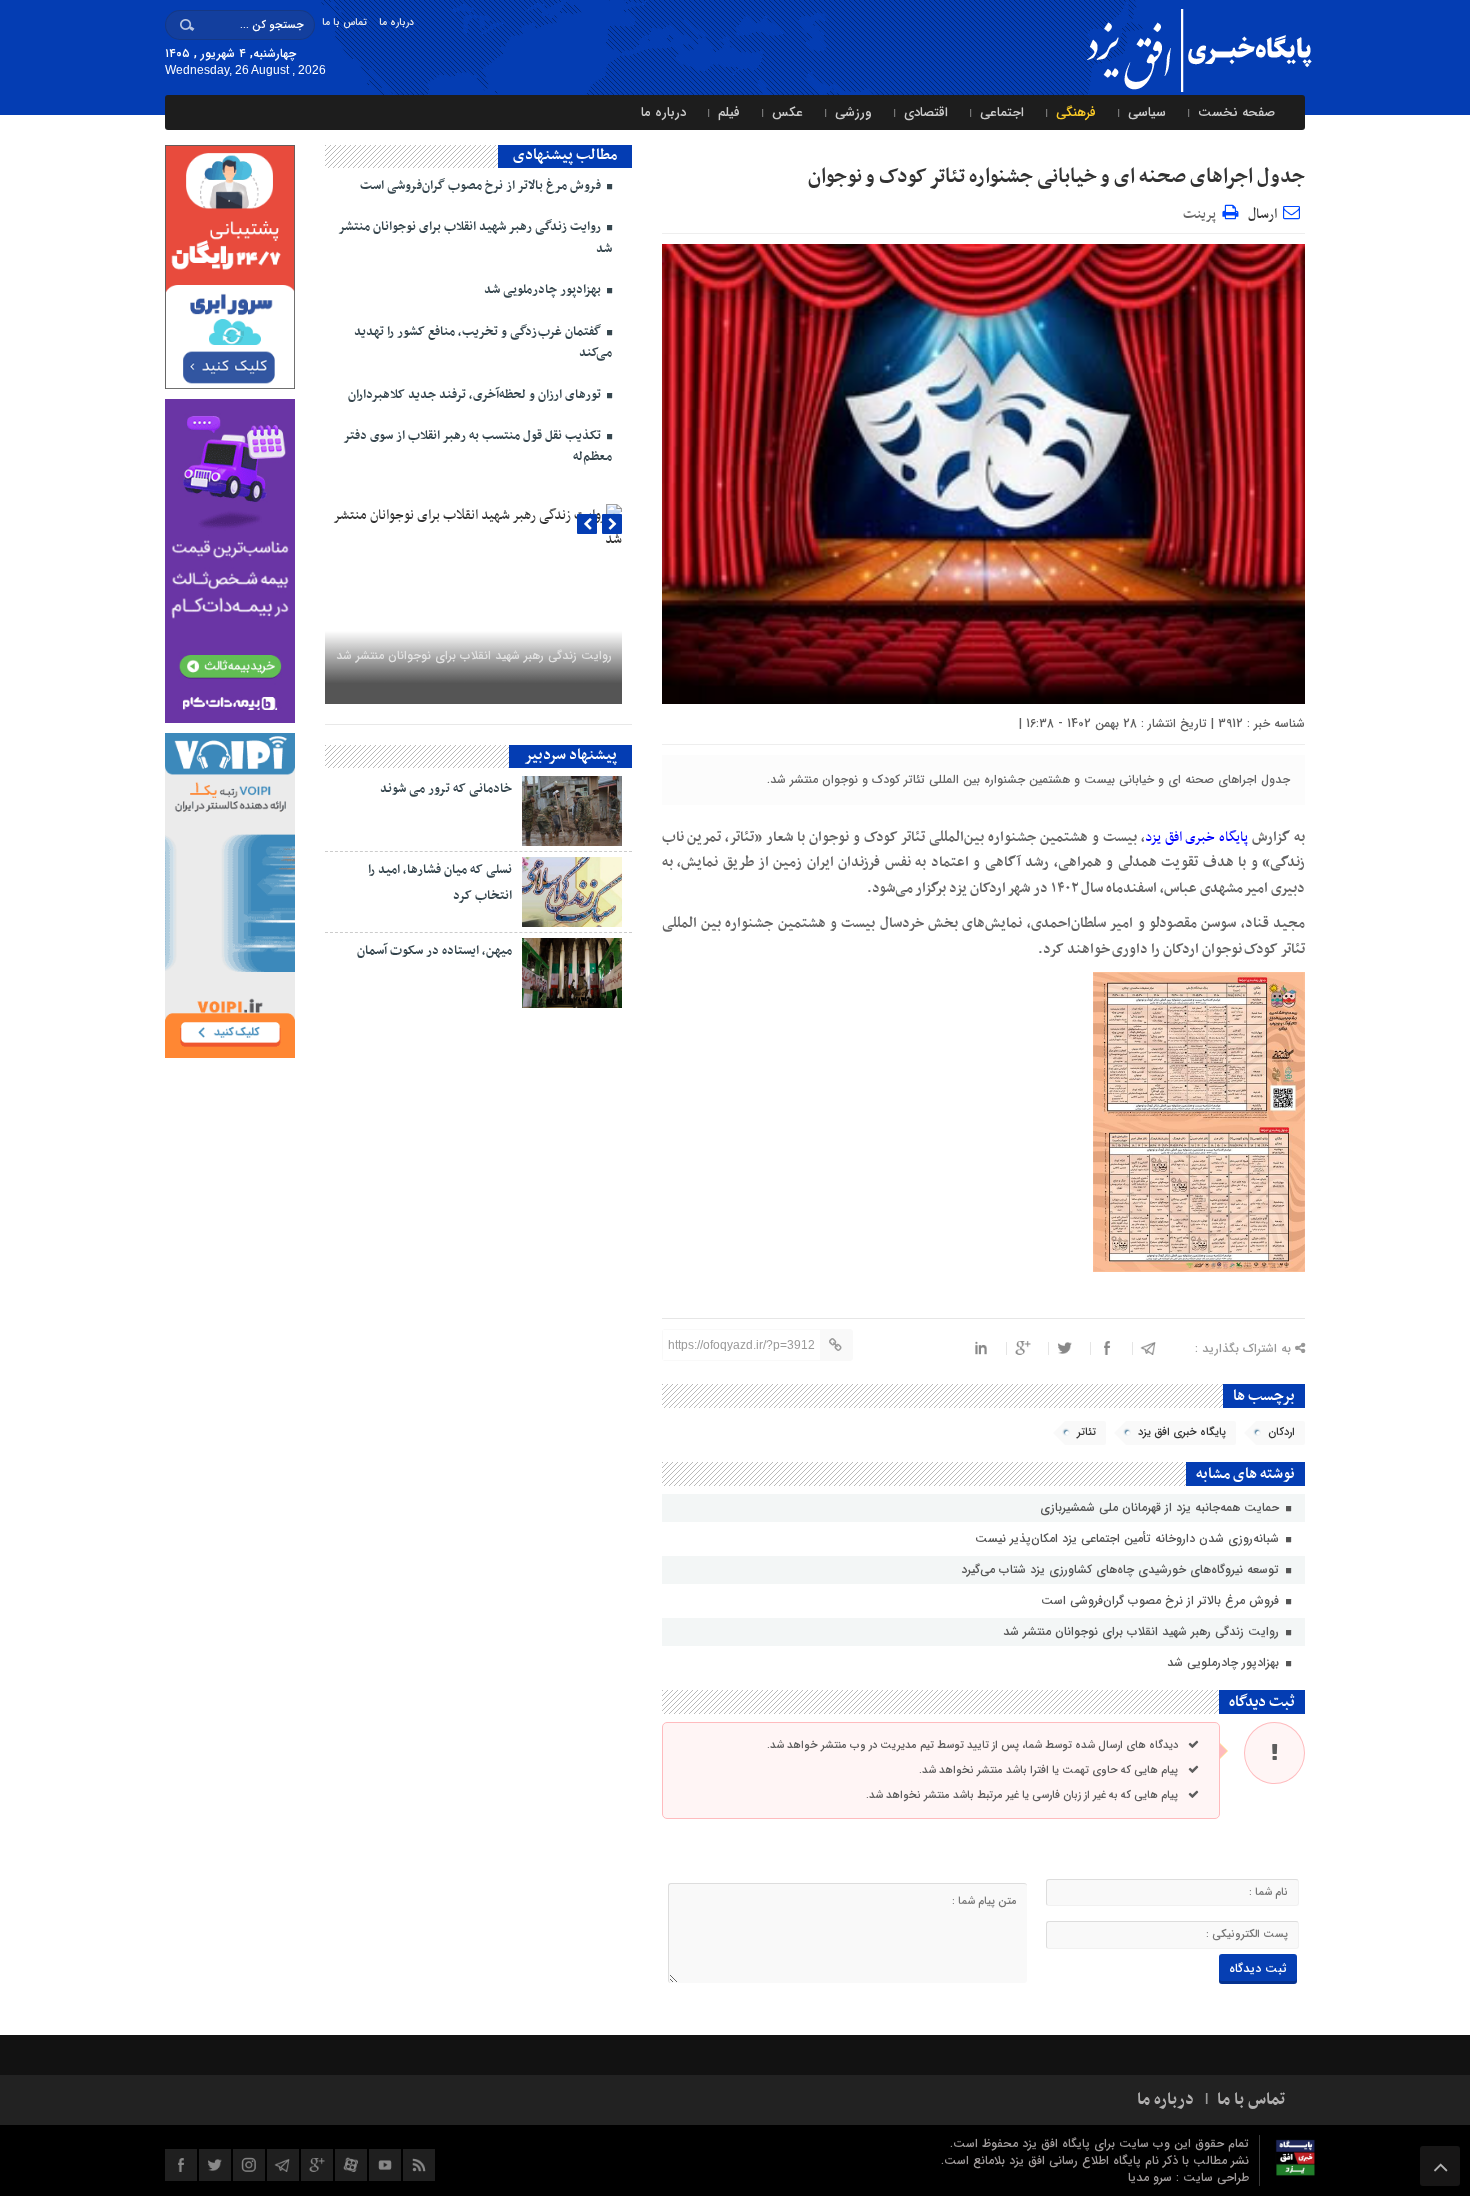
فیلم (729, 112)
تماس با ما (344, 22)
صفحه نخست (1236, 112)
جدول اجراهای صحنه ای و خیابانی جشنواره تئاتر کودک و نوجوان (1056, 177)
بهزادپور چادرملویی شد (1225, 1662)
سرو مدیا (1152, 2177)
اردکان (1281, 1432)
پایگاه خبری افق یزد (1182, 1432)
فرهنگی (1076, 112)
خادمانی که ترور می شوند (446, 789)
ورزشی (853, 112)
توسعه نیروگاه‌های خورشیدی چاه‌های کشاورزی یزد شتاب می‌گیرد (1122, 1569)
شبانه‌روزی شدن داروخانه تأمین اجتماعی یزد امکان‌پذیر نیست (1129, 1538)
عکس (787, 112)
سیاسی (1147, 112)
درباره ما (396, 22)
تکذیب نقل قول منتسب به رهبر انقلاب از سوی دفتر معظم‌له (477, 446)
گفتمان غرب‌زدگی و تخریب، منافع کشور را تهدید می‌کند (483, 342)
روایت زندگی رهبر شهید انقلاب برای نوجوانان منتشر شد (1143, 1631)
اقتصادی (926, 112)
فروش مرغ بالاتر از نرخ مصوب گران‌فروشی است (1162, 1600)
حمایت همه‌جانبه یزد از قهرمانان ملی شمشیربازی (1161, 1507)
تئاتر (1086, 1432)
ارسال (1262, 214)
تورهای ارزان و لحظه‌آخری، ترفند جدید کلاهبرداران (476, 395)
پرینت (1202, 211)
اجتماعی (1002, 112)
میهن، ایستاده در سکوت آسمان (434, 951)
